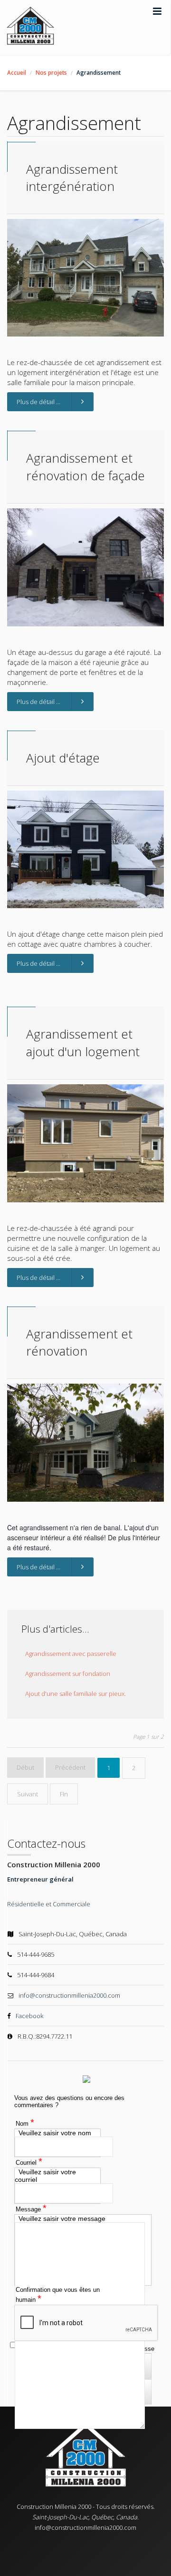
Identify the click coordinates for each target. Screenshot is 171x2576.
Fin (64, 1794)
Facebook (29, 2016)
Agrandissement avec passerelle (71, 1654)
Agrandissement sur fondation (68, 1674)
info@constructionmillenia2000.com (69, 1995)
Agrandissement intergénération (72, 178)
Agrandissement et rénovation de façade (85, 466)
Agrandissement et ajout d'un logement (83, 1042)
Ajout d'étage (63, 758)
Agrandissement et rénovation (79, 1342)
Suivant (28, 1794)
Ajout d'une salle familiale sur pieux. (76, 1694)
